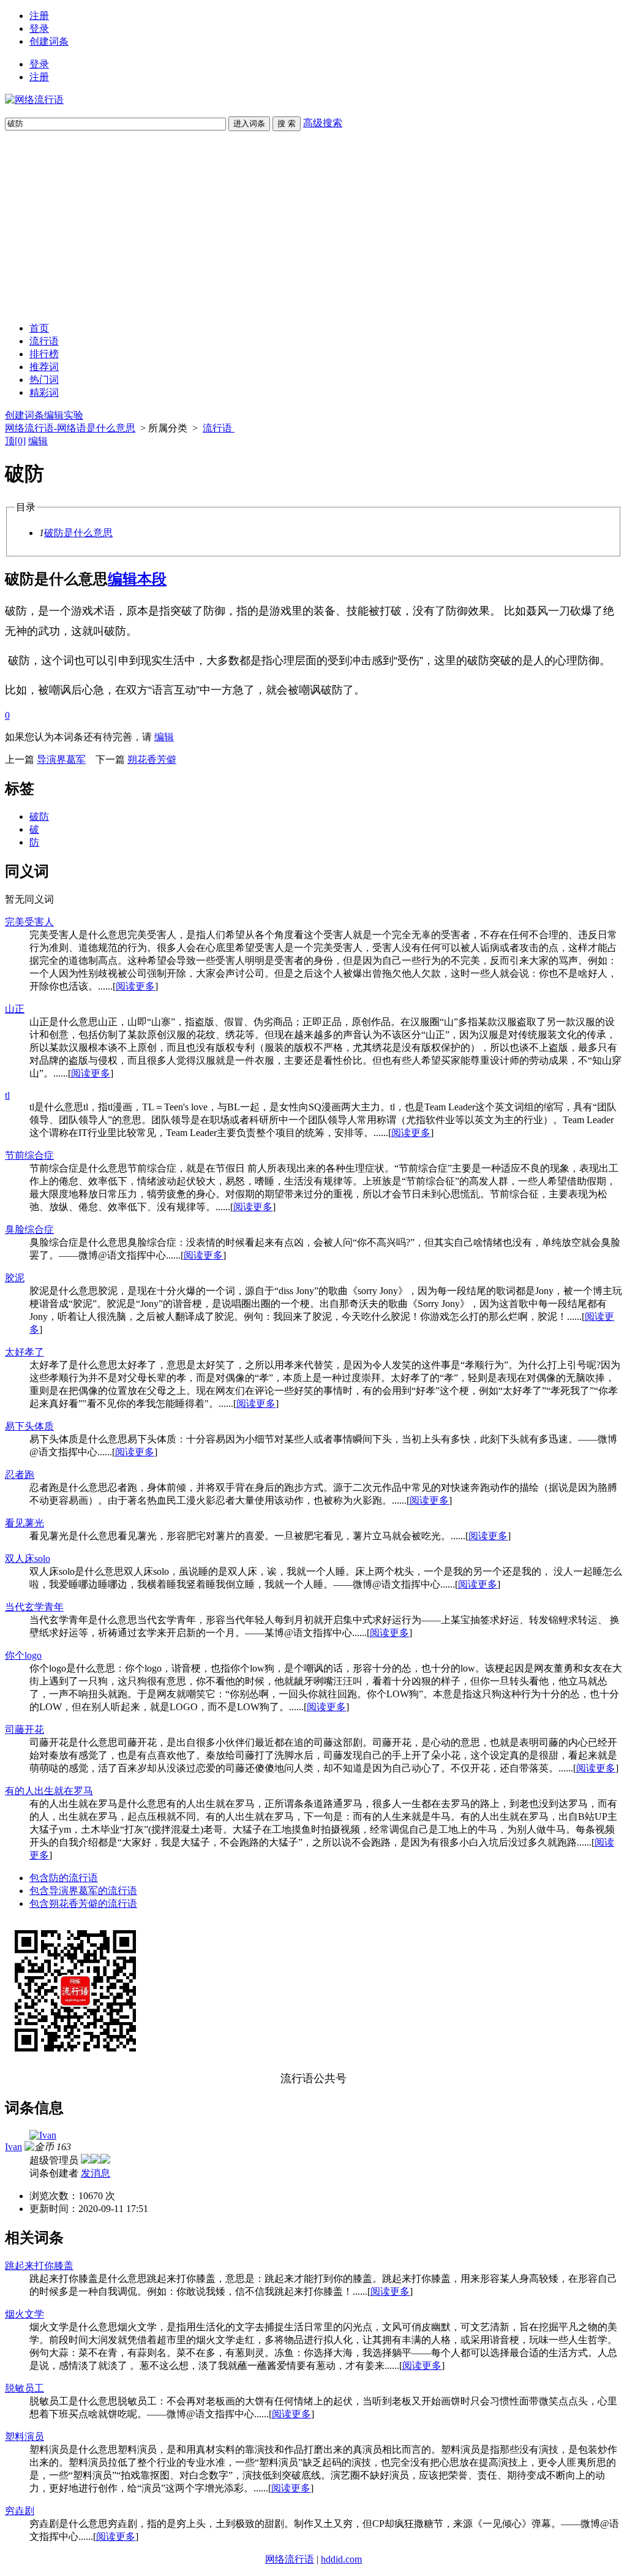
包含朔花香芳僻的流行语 (83, 1904)
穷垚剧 (20, 2511)
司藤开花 (24, 1729)
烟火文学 (24, 2314)
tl (7, 1095)
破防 (39, 816)
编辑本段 (137, 579)
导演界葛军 (61, 760)
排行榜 (44, 354)
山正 (15, 1009)
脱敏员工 (24, 2388)
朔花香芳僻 (152, 760)
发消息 (96, 2173)
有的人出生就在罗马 (49, 1791)
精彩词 (44, 392)
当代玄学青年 (34, 1607)
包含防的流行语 (64, 1878)
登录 (39, 28)
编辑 (38, 441)
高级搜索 (323, 123)
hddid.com (341, 2559)
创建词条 (49, 41)
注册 (39, 16)
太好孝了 (24, 1352)
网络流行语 (290, 2559)
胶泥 (15, 1278)
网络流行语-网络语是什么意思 (70, 428)
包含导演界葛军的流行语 (83, 1891)
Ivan (13, 2147)
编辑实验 (64, 415)
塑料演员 (24, 2437)
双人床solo (28, 1559)
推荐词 (44, 367)
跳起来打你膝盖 (39, 2266)
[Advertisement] (313, 227)
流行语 (44, 341)
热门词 (44, 380)
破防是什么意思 (78, 533)
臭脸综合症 (29, 1229)
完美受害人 (29, 922)
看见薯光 (24, 1523)
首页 (39, 328)
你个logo (23, 1655)
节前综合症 (29, 1155)
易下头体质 (29, 1426)
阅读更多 (135, 986)
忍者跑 (20, 1475)
